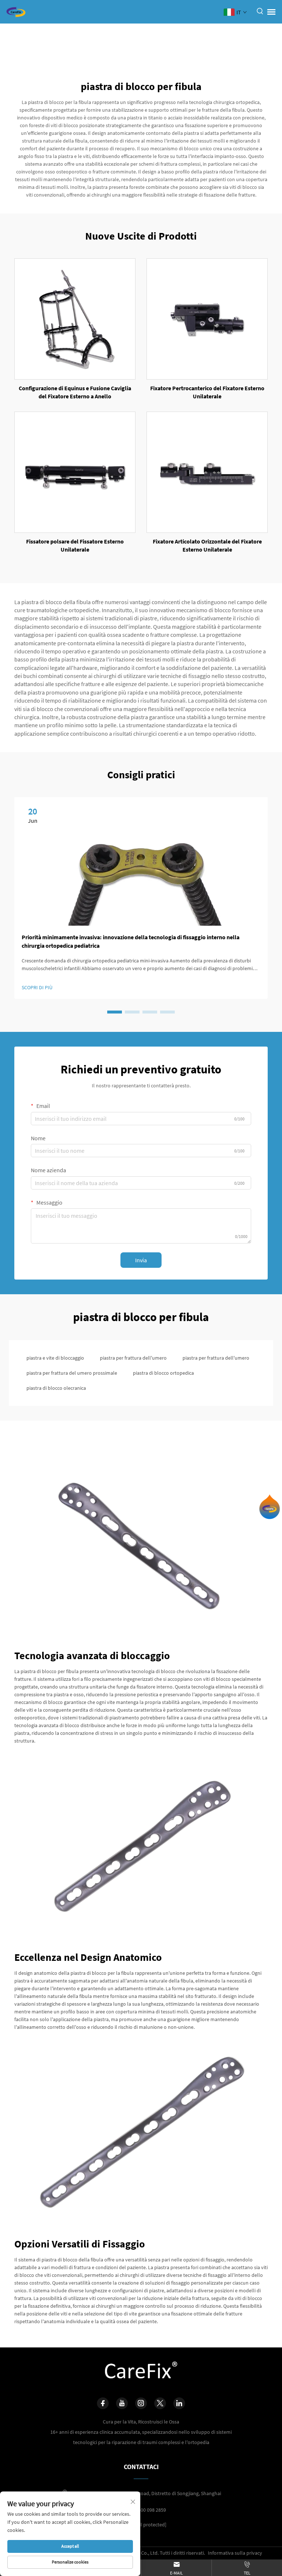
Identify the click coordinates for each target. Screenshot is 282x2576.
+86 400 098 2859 (148, 2510)
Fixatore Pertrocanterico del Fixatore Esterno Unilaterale (207, 392)
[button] (115, 1012)
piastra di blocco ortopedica (163, 1373)
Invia (141, 1260)
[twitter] (160, 2403)
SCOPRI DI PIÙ (37, 987)
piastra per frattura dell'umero (133, 1358)
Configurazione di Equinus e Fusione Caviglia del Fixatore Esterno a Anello (75, 392)
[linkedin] (179, 2403)
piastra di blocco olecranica (56, 1388)
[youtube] (122, 2403)
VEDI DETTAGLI (75, 319)
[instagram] (141, 2403)
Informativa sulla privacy (235, 2553)
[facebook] (103, 2403)
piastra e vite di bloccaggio (55, 1358)
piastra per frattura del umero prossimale (72, 1373)
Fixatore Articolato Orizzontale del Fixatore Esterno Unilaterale (207, 545)
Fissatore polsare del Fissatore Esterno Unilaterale (75, 545)
